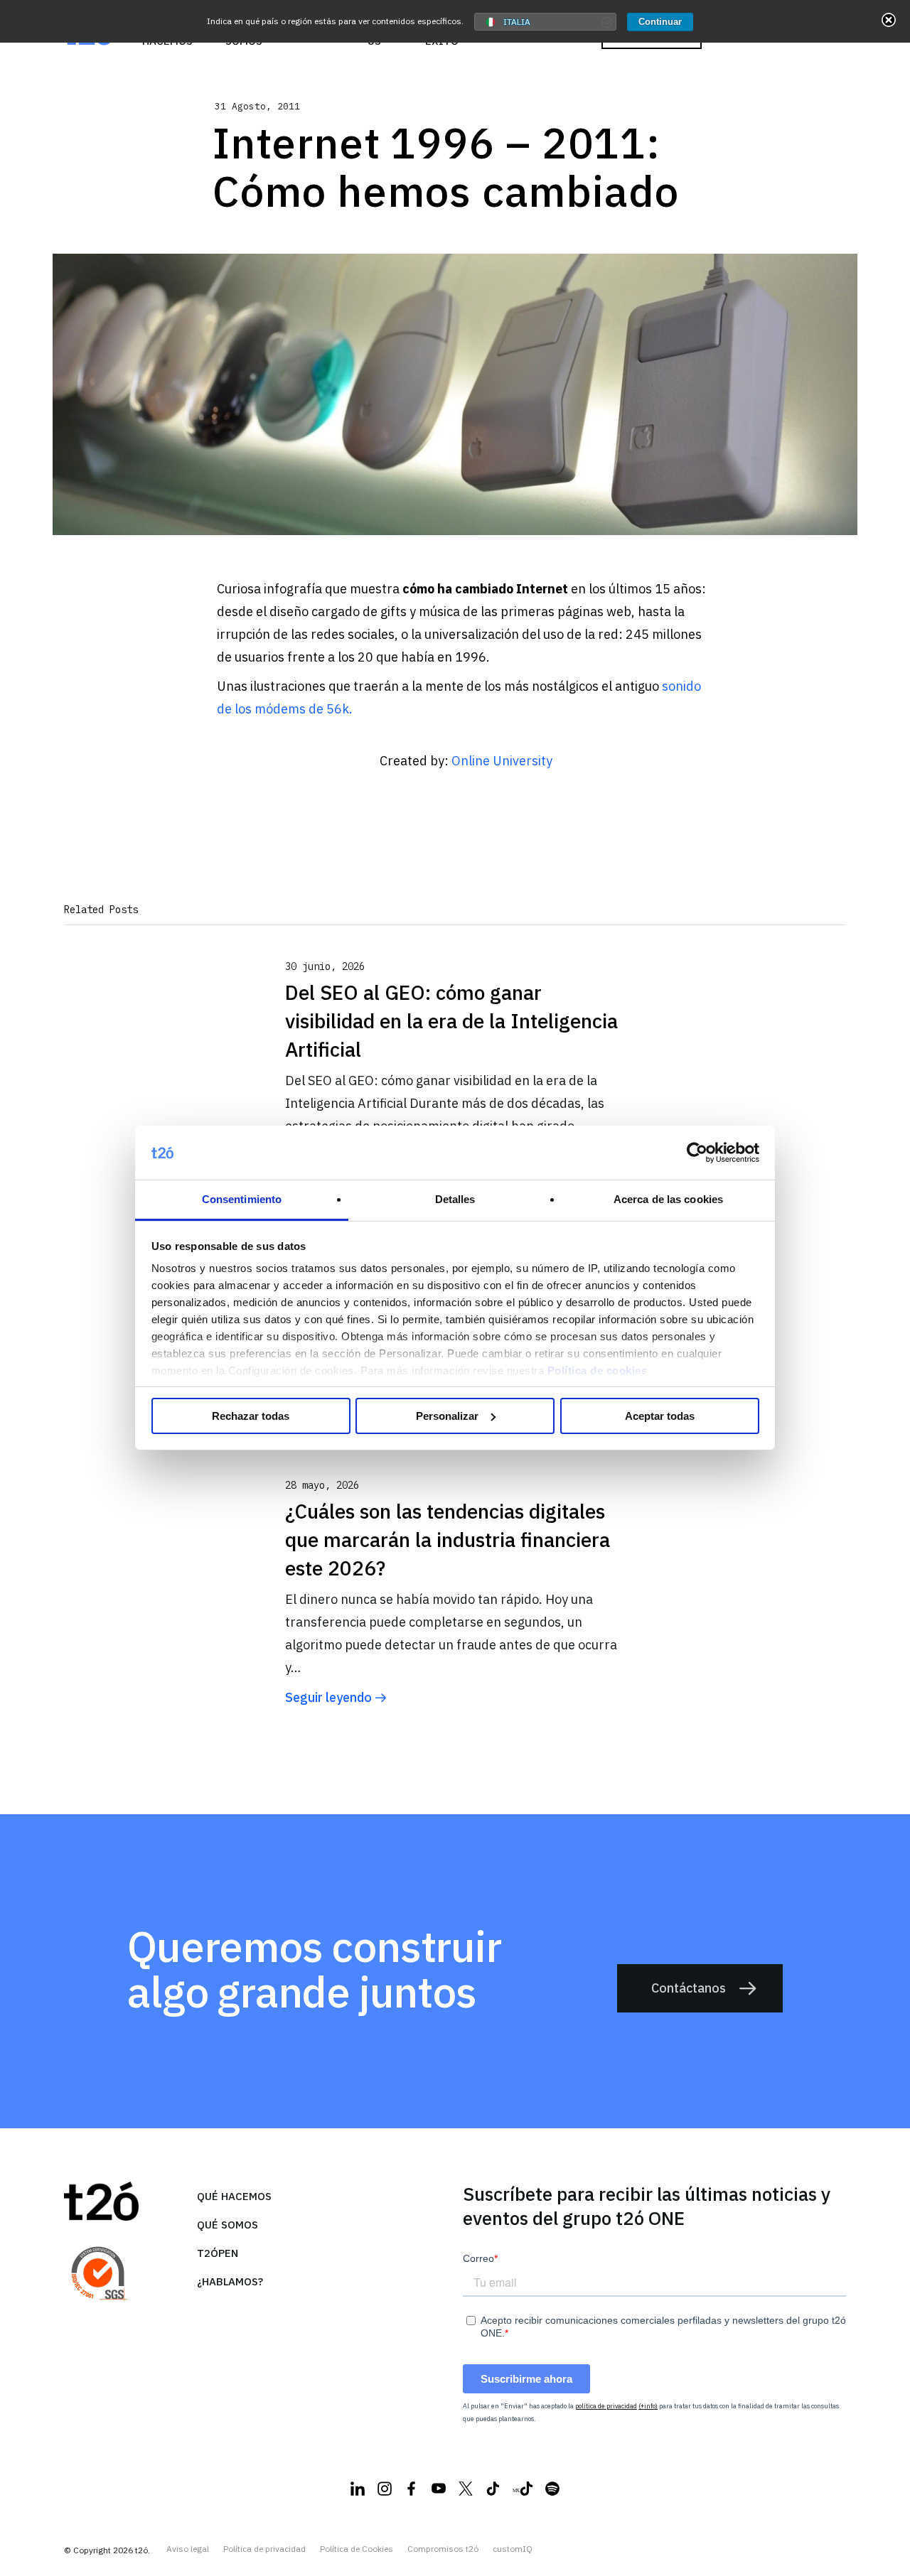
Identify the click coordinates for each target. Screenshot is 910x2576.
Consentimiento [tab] (242, 1199)
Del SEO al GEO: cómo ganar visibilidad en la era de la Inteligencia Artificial (451, 1021)
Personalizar (447, 1416)
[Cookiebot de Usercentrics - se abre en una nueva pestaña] (697, 1153)
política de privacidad (606, 2406)
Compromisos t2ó (443, 2549)
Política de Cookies (357, 2549)
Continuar (660, 22)
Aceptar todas (660, 1416)
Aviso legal (188, 2549)
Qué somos (227, 2225)
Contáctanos (689, 1988)
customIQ (513, 2549)
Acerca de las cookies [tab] (668, 1199)
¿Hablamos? (230, 2281)
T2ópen (218, 2253)
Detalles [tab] (455, 1199)
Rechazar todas (251, 1416)
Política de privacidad (264, 2549)
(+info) (648, 2406)
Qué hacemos (234, 2196)
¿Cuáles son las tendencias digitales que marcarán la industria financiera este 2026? (448, 1540)
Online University (502, 761)
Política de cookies (598, 1370)
